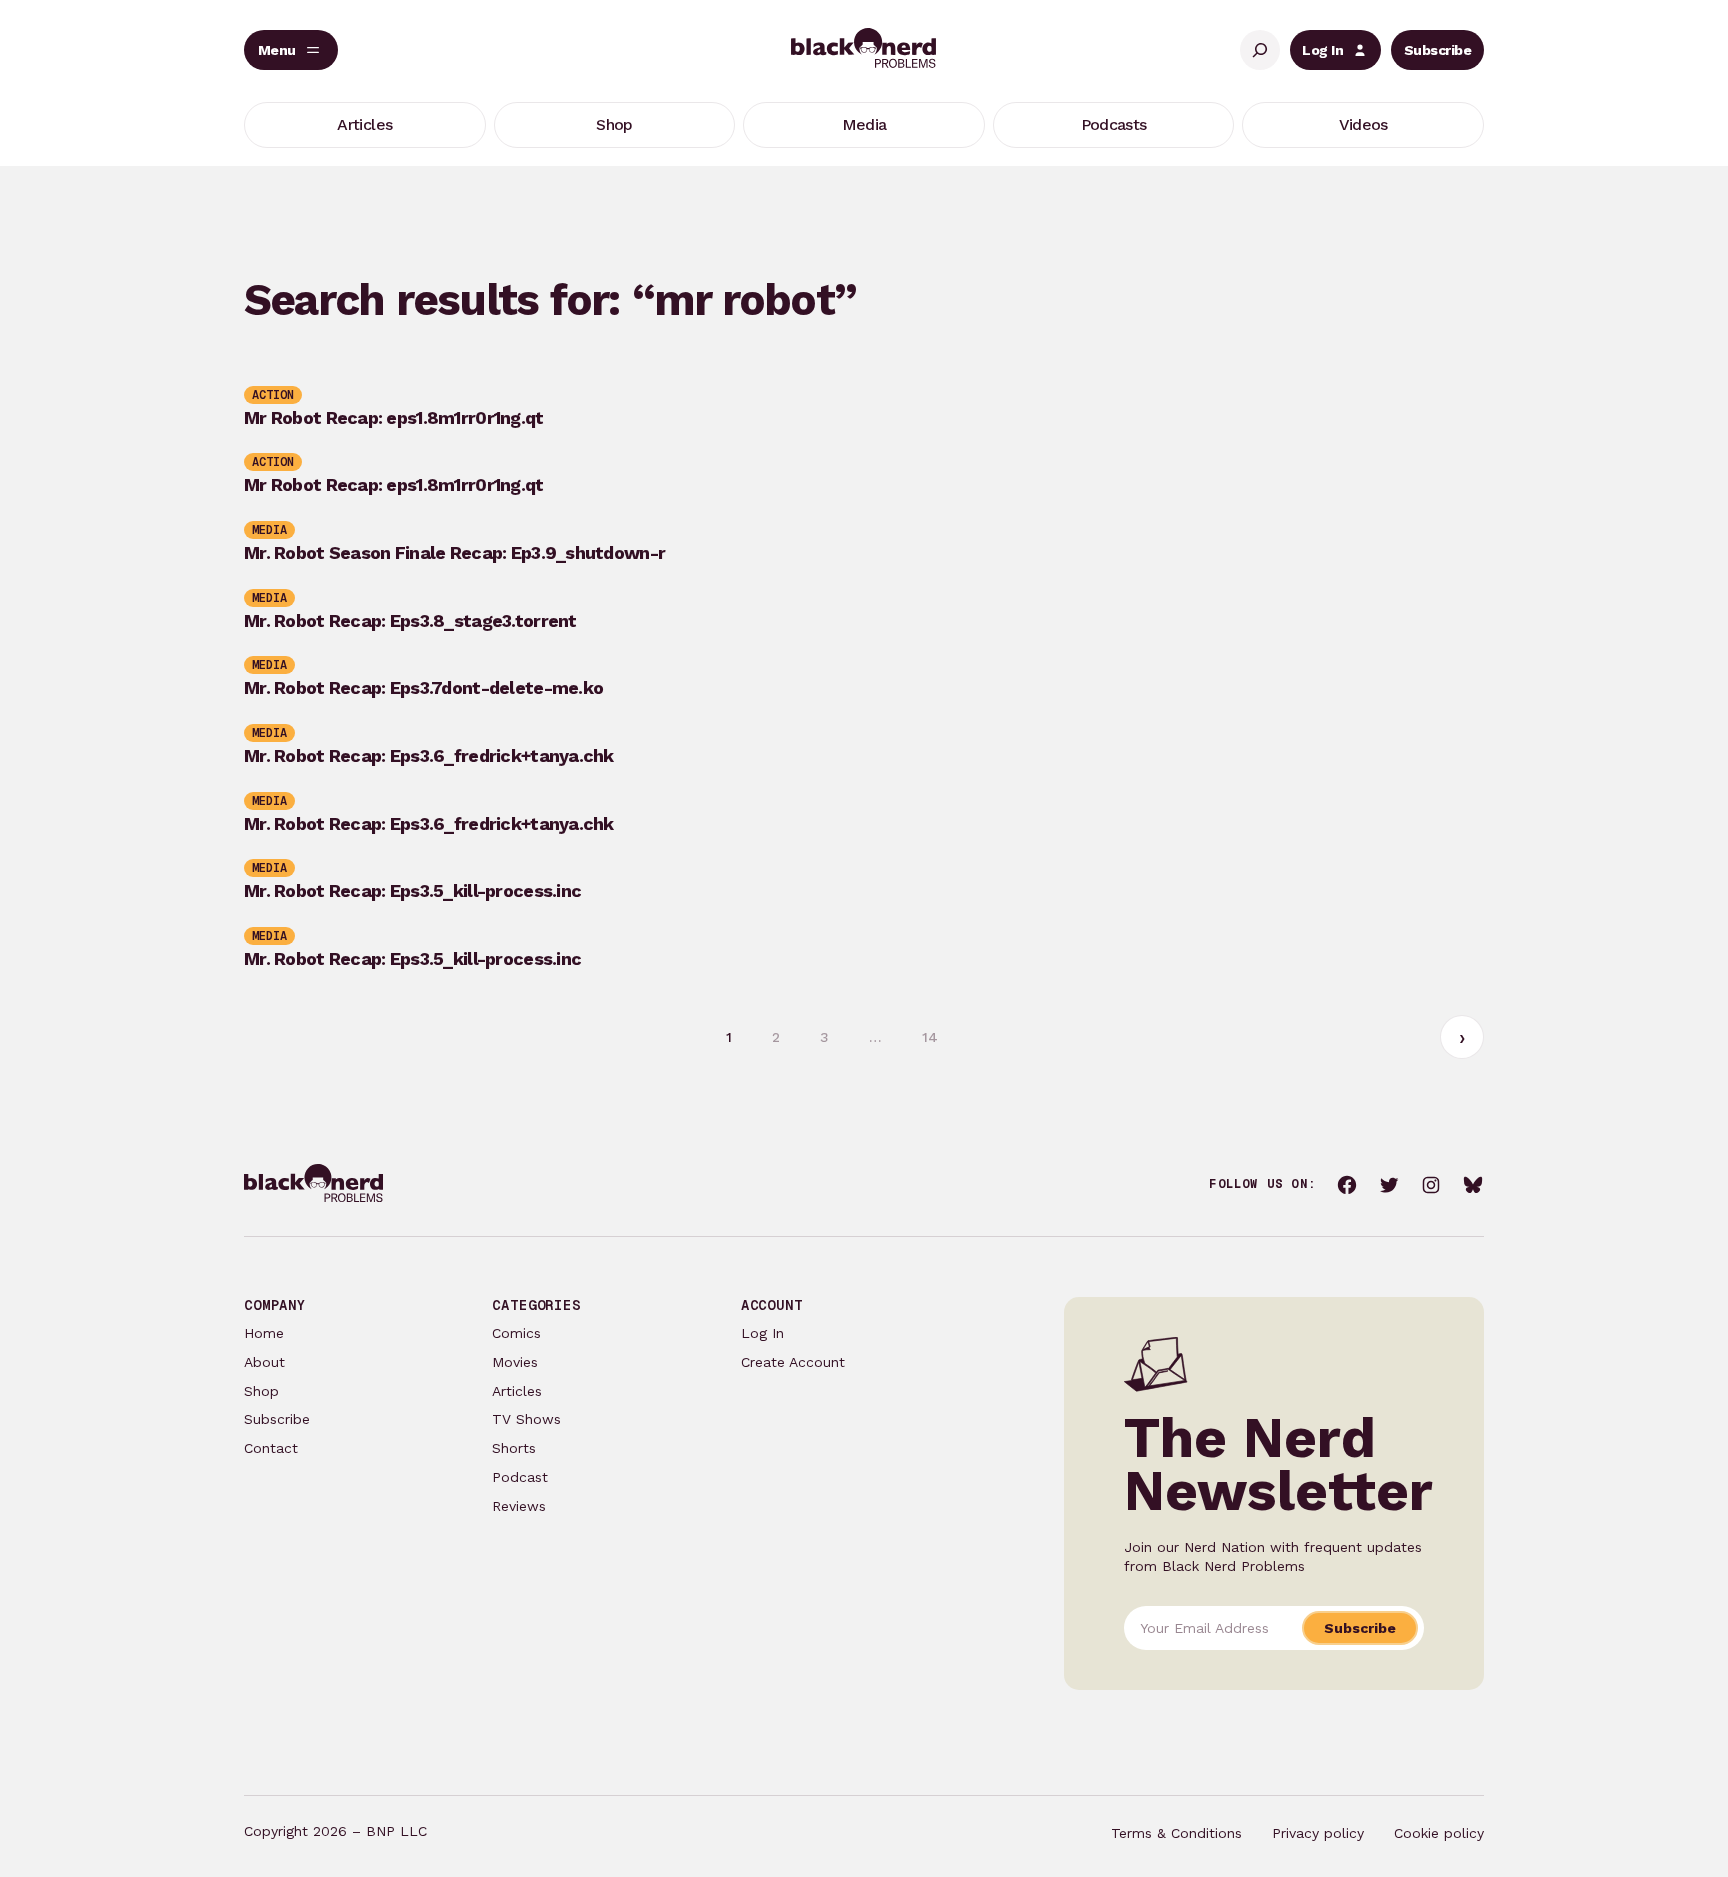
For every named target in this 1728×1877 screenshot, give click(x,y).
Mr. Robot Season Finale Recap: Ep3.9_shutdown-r (454, 553)
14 (930, 1037)
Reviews (519, 1506)
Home (264, 1333)
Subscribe (1437, 50)
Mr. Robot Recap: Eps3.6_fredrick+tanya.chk (429, 756)
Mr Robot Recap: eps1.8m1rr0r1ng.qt (394, 418)
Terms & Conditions (1176, 1833)
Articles (517, 1391)
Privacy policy (1318, 1833)
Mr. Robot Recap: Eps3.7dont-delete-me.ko (423, 688)
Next (1462, 1037)
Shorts (514, 1448)
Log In (1322, 50)
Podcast (520, 1477)
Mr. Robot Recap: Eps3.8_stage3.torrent (410, 621)
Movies (515, 1362)
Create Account (793, 1362)
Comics (516, 1333)
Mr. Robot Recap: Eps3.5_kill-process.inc (412, 891)
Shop (261, 1391)
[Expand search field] (1260, 50)
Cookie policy (1439, 1833)
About (264, 1362)
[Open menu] (291, 50)
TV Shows (526, 1419)
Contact (271, 1448)
